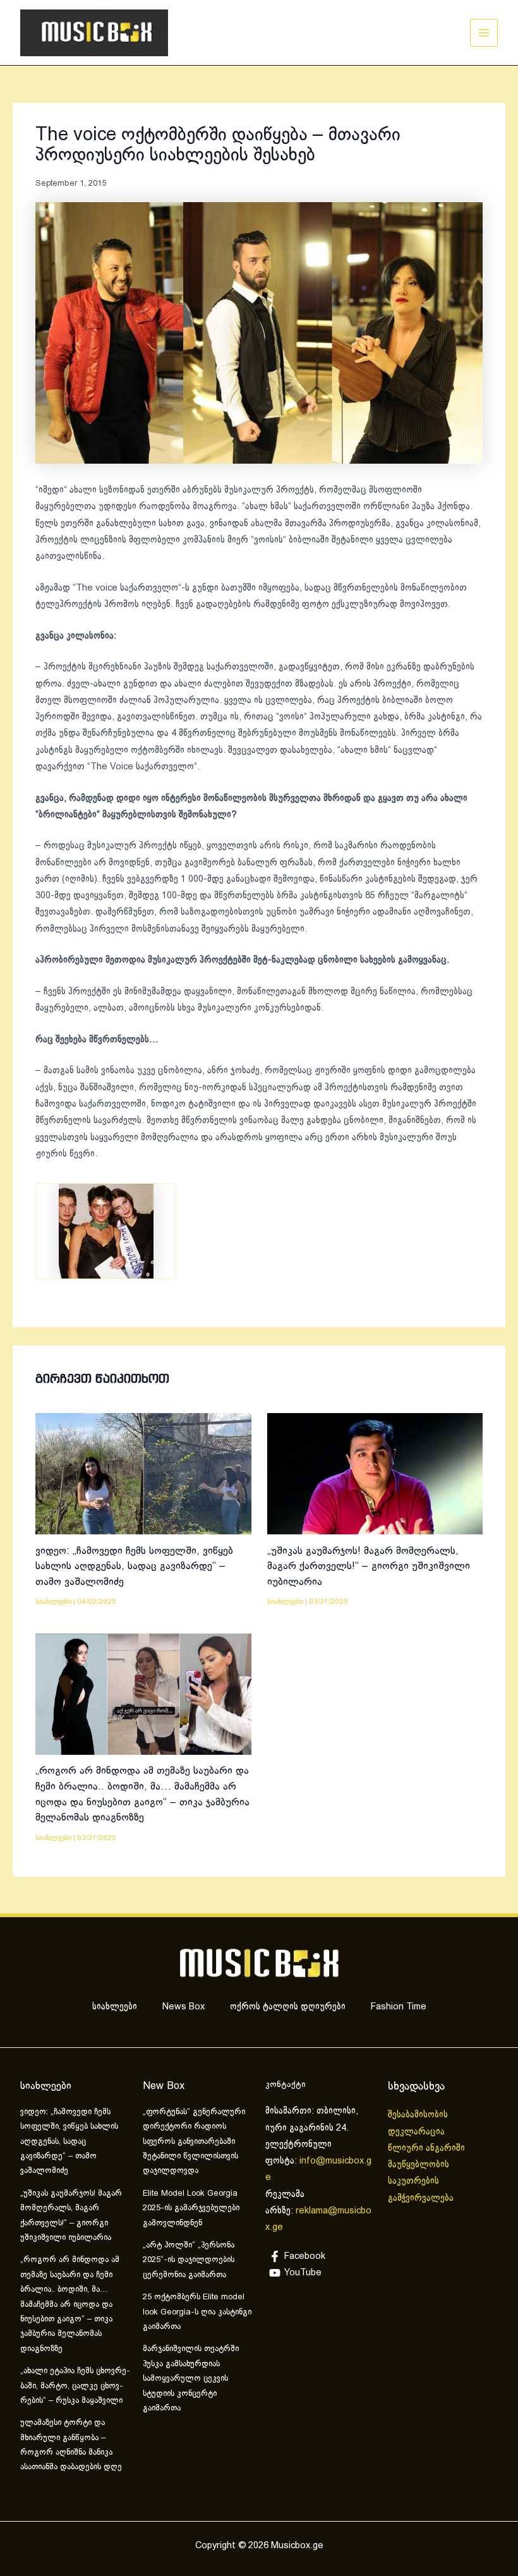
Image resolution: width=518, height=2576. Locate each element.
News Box (184, 2007)
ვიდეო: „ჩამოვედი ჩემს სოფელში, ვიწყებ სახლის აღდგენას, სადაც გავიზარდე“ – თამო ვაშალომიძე (134, 1567)
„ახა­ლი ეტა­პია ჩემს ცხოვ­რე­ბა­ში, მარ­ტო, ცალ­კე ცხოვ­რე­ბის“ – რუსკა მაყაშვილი (75, 2386)
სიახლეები (53, 1602)
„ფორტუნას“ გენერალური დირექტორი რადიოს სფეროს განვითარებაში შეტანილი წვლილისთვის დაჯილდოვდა (194, 2142)
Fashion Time (399, 2007)
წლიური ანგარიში (428, 2148)
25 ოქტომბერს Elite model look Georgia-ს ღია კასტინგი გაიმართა (197, 2312)
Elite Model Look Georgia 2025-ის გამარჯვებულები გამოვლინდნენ (191, 2209)
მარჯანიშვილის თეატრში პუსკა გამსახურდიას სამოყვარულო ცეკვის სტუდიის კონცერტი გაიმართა (191, 2379)
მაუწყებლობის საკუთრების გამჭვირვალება (421, 2182)
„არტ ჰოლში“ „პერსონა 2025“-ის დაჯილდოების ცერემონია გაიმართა (189, 2260)
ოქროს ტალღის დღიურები (288, 2007)
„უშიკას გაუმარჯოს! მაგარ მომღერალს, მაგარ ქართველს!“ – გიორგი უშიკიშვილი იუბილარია (369, 1567)
